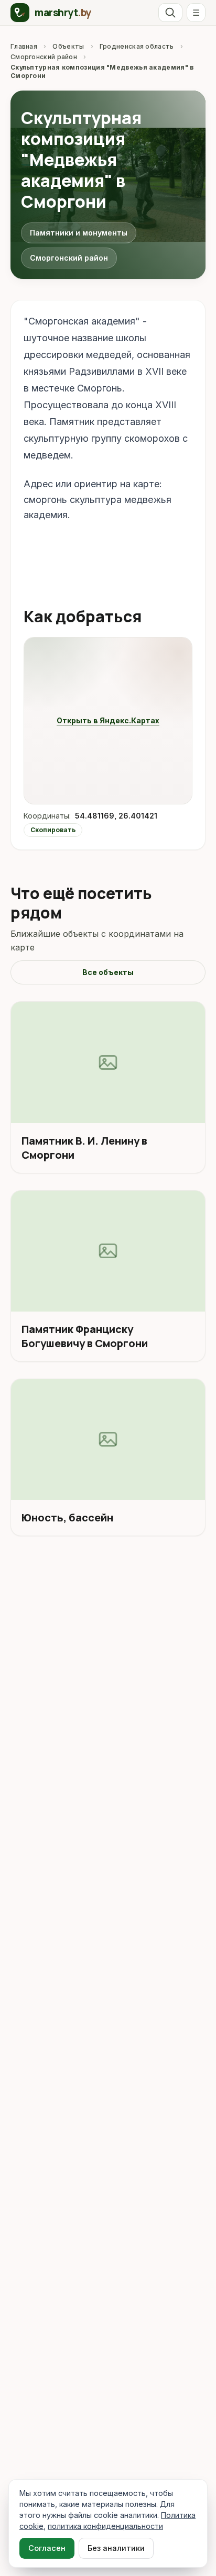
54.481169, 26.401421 (116, 816)
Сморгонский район (44, 57)
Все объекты (108, 972)
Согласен (47, 2548)
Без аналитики (116, 2548)
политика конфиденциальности (105, 2526)
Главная (24, 46)
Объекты (68, 46)
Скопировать (53, 830)
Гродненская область (137, 46)
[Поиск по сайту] (170, 13)
